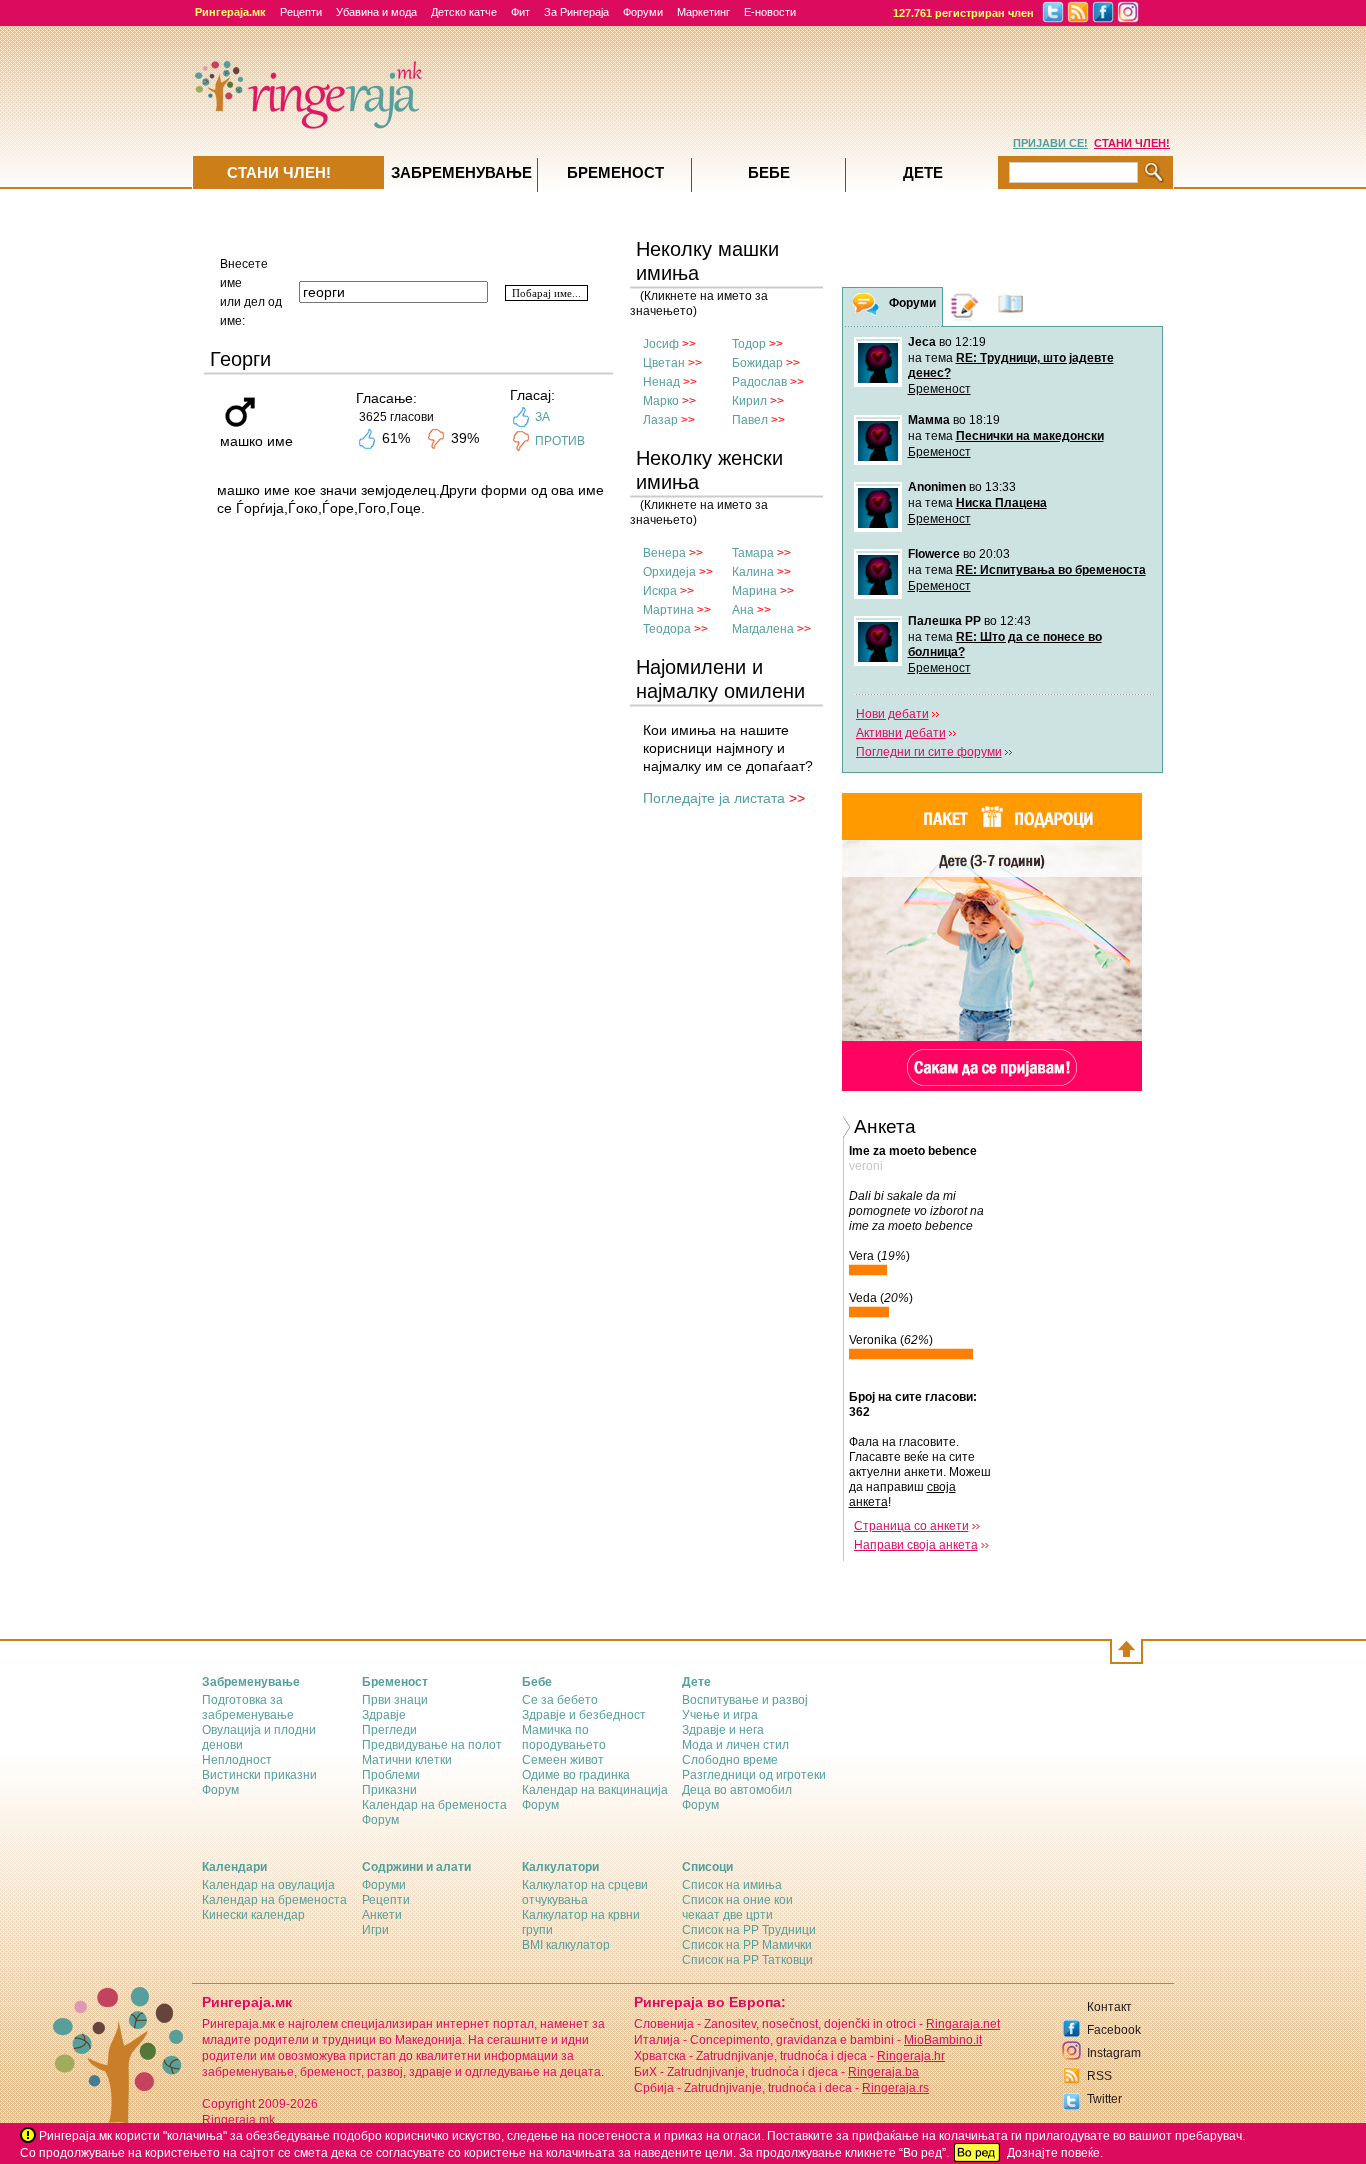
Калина (753, 572)
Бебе (769, 172)
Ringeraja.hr (911, 2056)
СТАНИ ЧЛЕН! (1132, 143)
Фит (520, 12)
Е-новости (770, 12)
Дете (923, 172)
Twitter (1104, 2099)
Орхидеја (669, 572)
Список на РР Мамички (747, 1945)
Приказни (389, 1790)
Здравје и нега (723, 1730)
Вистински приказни (259, 1775)
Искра (660, 591)
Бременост (939, 389)
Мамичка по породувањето (564, 1737)
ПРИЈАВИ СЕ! (1050, 143)
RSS (1099, 2076)
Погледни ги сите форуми (929, 752)
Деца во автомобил (737, 1790)
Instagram (1114, 2053)
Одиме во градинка (576, 1775)
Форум (220, 1790)
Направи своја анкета (916, 1545)
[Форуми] (866, 307)
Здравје (384, 1715)
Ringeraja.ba (883, 2072)
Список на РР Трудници (749, 1930)
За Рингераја (576, 12)
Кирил (749, 401)
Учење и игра (720, 1715)
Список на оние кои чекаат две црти (737, 1907)
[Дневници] (965, 306)
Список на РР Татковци (747, 1960)
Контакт (1109, 2007)
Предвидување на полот (432, 1745)
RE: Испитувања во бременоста (1051, 570)
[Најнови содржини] (1011, 306)
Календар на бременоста (434, 1805)
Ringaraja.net (963, 2024)
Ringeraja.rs (895, 2088)
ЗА (542, 417)
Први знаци (395, 1700)
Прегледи (389, 1730)
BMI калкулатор (566, 1945)
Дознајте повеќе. (1055, 2153)
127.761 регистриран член (963, 13)
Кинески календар (253, 1915)
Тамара (753, 553)
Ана (743, 610)
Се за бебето (560, 1700)
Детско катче (464, 12)
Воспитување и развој (745, 1700)
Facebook (1114, 2030)
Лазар (660, 420)
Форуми (643, 12)
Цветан (664, 363)
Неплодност (237, 1760)
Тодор (749, 344)
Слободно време (730, 1760)
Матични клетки (407, 1760)
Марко (661, 401)
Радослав (759, 382)
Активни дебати (901, 733)
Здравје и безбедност (584, 1715)
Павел (750, 420)
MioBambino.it (943, 2040)
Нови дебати (892, 714)
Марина (754, 591)
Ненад (661, 382)
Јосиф (661, 344)
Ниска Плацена (1001, 503)
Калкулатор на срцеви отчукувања (585, 1892)
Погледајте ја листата (714, 798)
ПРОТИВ (560, 441)
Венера (664, 553)
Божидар (757, 363)
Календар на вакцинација (595, 1790)
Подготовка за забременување (248, 1707)
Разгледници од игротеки (754, 1775)
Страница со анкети (911, 1526)
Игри (375, 1930)
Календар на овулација (268, 1885)
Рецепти (301, 12)
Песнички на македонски (1030, 436)
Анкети (382, 1915)
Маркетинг (703, 12)
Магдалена (763, 629)
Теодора (667, 629)
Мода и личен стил (735, 1745)
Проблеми (391, 1775)
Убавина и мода (376, 12)
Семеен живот (563, 1760)
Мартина (668, 610)
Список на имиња (732, 1885)
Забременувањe (461, 172)
